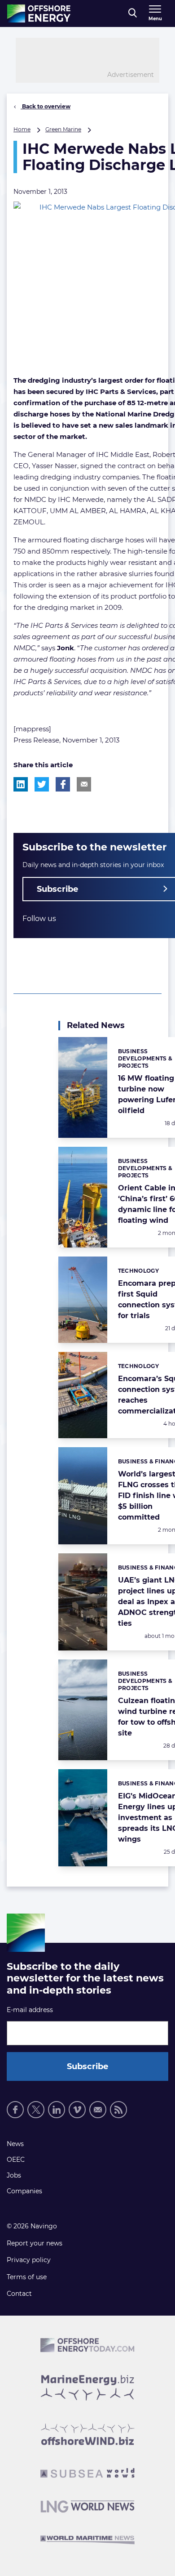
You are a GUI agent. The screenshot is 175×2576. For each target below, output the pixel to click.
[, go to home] (39, 13)
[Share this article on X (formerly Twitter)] (42, 784)
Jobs (14, 2175)
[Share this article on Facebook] (63, 784)
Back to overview (46, 106)
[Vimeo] (77, 2110)
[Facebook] (15, 2110)
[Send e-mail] (98, 2110)
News (15, 2144)
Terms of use (27, 2277)
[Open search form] (133, 13)
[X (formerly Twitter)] (36, 2110)
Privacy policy (29, 2260)
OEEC (16, 2160)
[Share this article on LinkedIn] (21, 784)
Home (22, 129)
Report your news (35, 2243)
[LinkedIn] (57, 2110)
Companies (24, 2191)
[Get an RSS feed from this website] (118, 2110)
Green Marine (63, 129)
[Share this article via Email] (84, 784)
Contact (19, 2294)
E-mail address (30, 2010)
